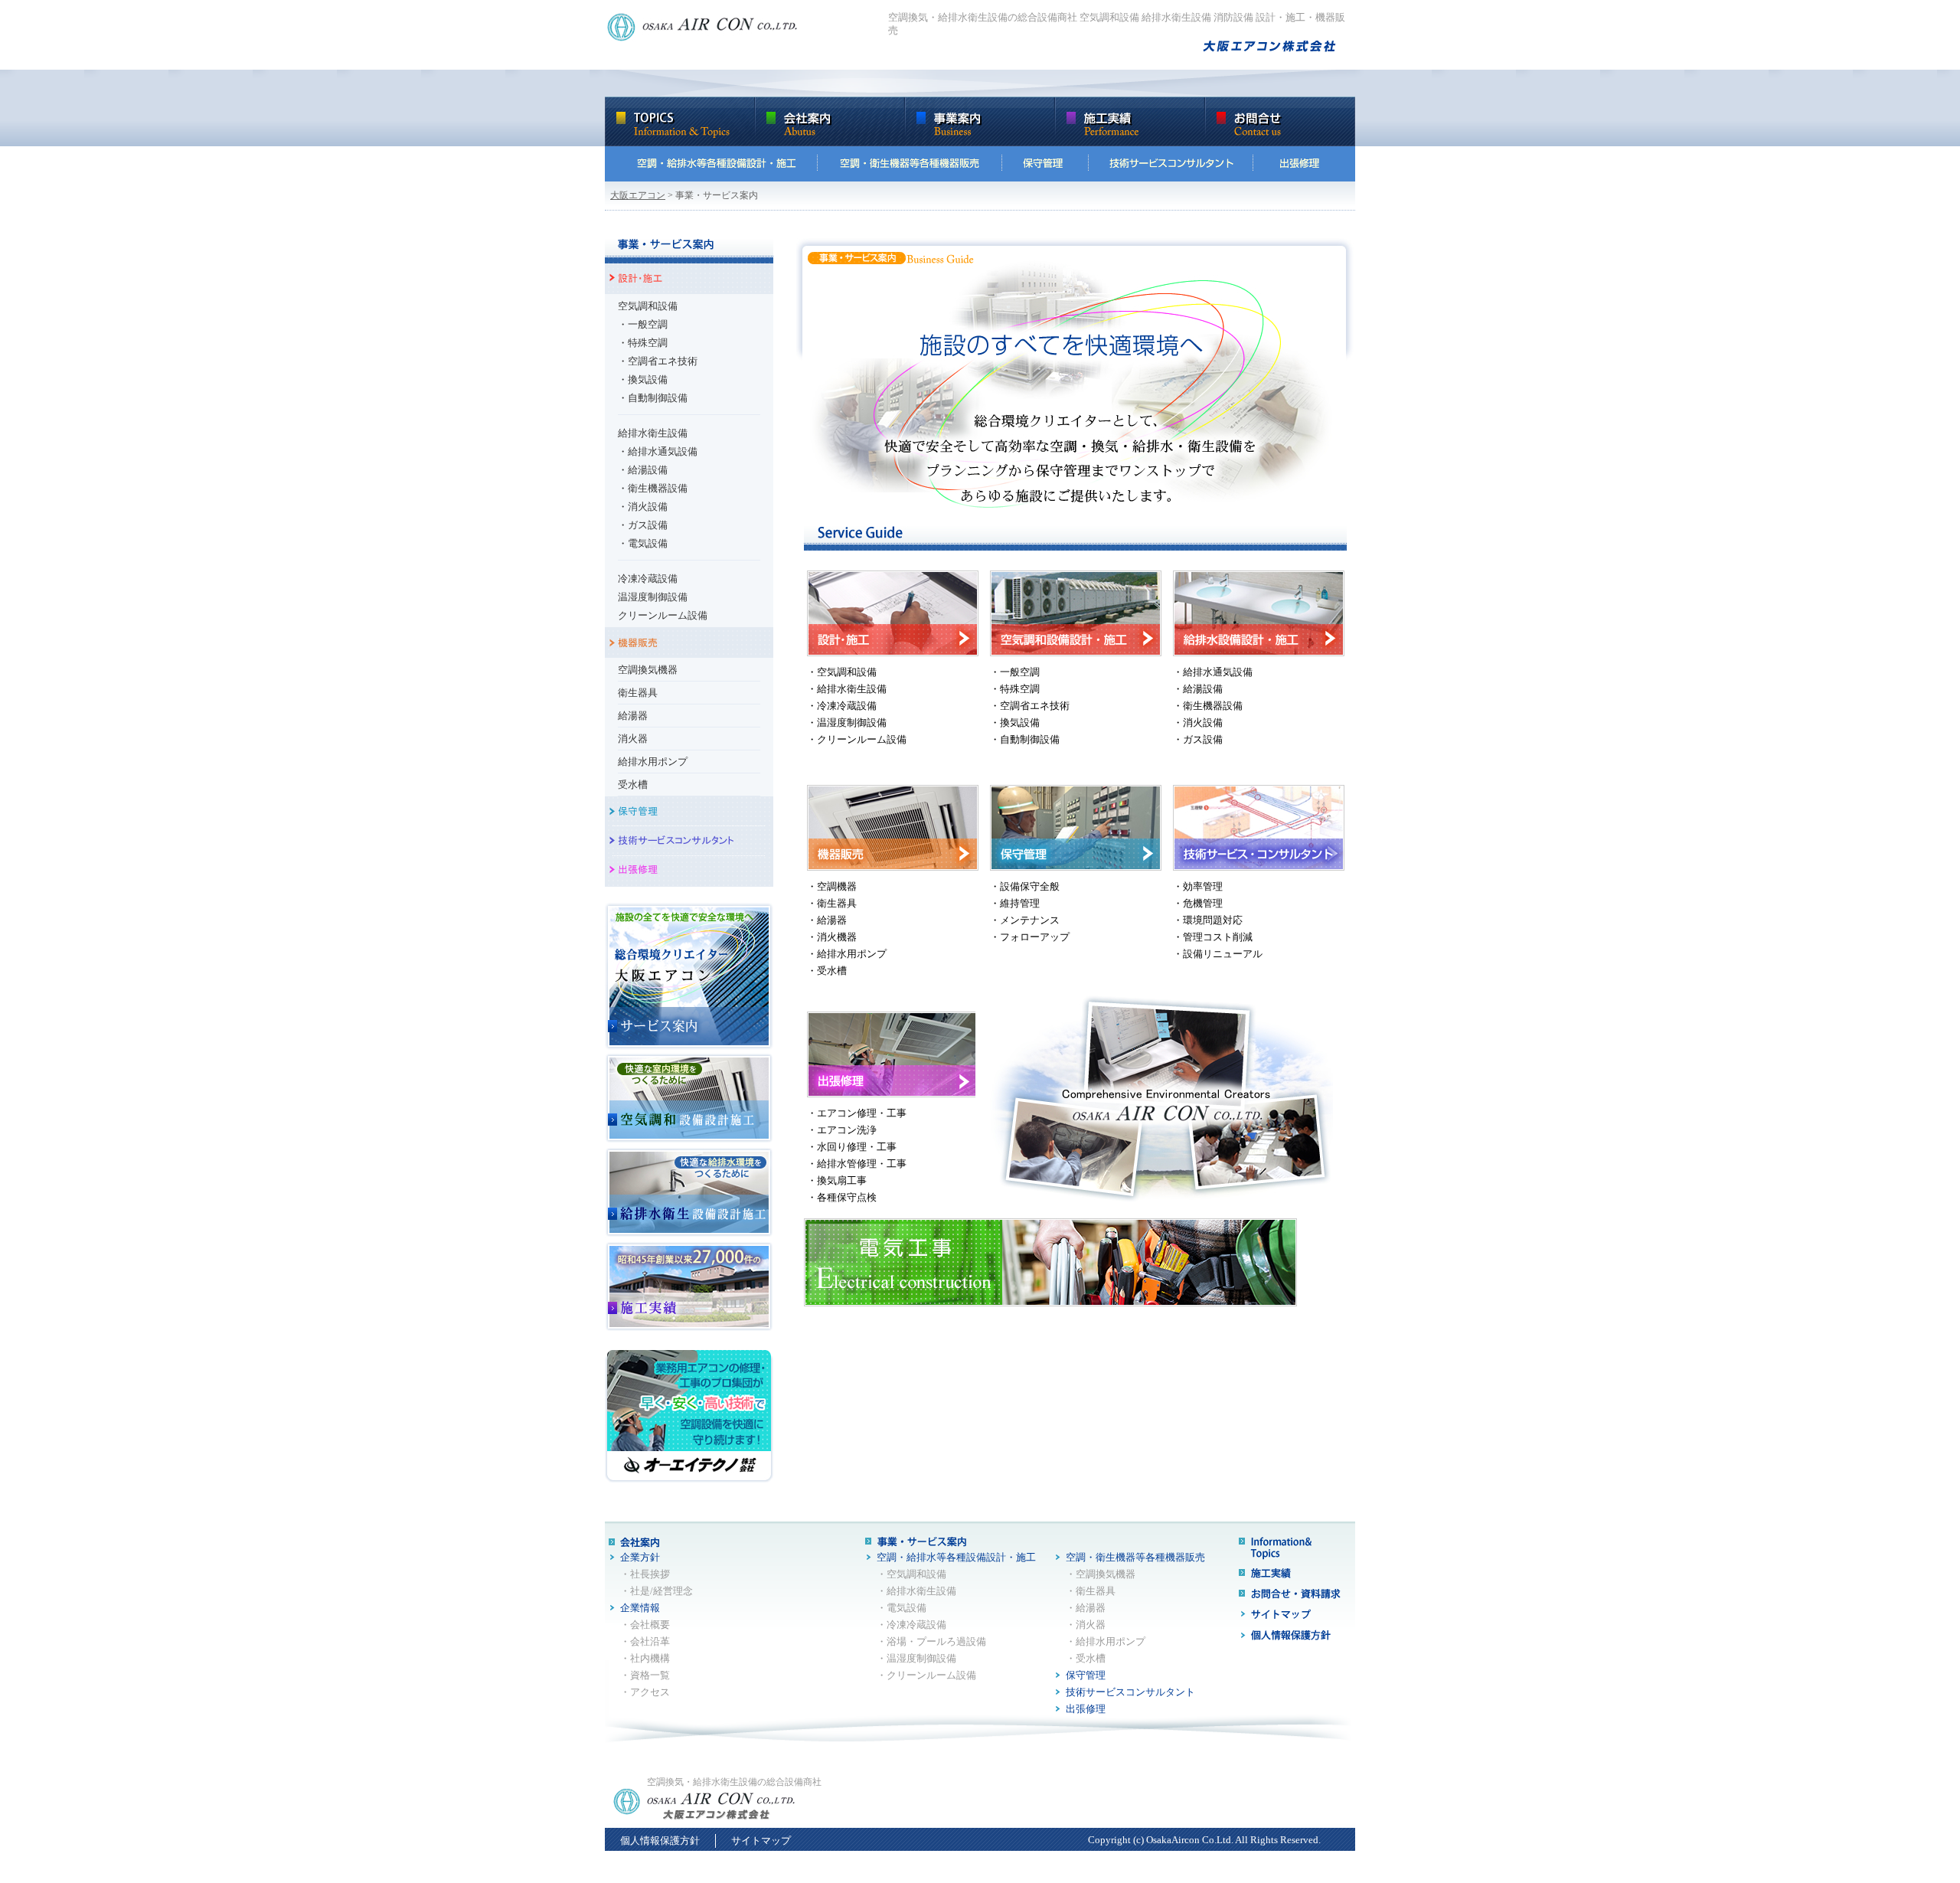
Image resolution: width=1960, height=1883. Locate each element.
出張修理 (1086, 1709)
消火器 (633, 739)
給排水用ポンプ (653, 762)
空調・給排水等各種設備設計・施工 (956, 1557)
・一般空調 (643, 324)
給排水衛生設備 (653, 433)
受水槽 (633, 785)
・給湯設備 (643, 470)
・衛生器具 (832, 903)
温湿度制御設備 (653, 597)
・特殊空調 (643, 343)
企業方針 (640, 1557)
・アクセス (645, 1692)
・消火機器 (832, 937)
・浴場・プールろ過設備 (931, 1641)
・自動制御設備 (653, 398)
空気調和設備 (648, 306)
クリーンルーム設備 (663, 615)
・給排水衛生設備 (847, 689)
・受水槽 (827, 971)
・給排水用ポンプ (847, 954)
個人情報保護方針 (660, 1841)
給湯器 (633, 716)
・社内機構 (645, 1658)
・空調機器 (832, 886)
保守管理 (1086, 1675)
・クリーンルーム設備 (857, 739)
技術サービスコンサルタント (1130, 1692)
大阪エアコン (638, 195)
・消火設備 (643, 507)
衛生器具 (638, 693)
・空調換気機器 (1101, 1574)
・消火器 (1086, 1625)
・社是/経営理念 (657, 1591)
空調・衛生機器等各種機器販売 (1135, 1557)
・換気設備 (643, 379)
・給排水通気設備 (658, 451)
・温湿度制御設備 (847, 722)
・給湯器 (827, 920)
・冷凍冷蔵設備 (842, 706)
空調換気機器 (648, 670)
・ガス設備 (643, 525)
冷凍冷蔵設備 (648, 579)
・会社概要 (645, 1625)
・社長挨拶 (645, 1574)
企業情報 (640, 1608)
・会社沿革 (645, 1641)
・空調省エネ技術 (658, 361)
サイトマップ (761, 1841)
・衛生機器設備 (653, 488)
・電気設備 (643, 543)
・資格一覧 (645, 1675)
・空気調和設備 (842, 672)
